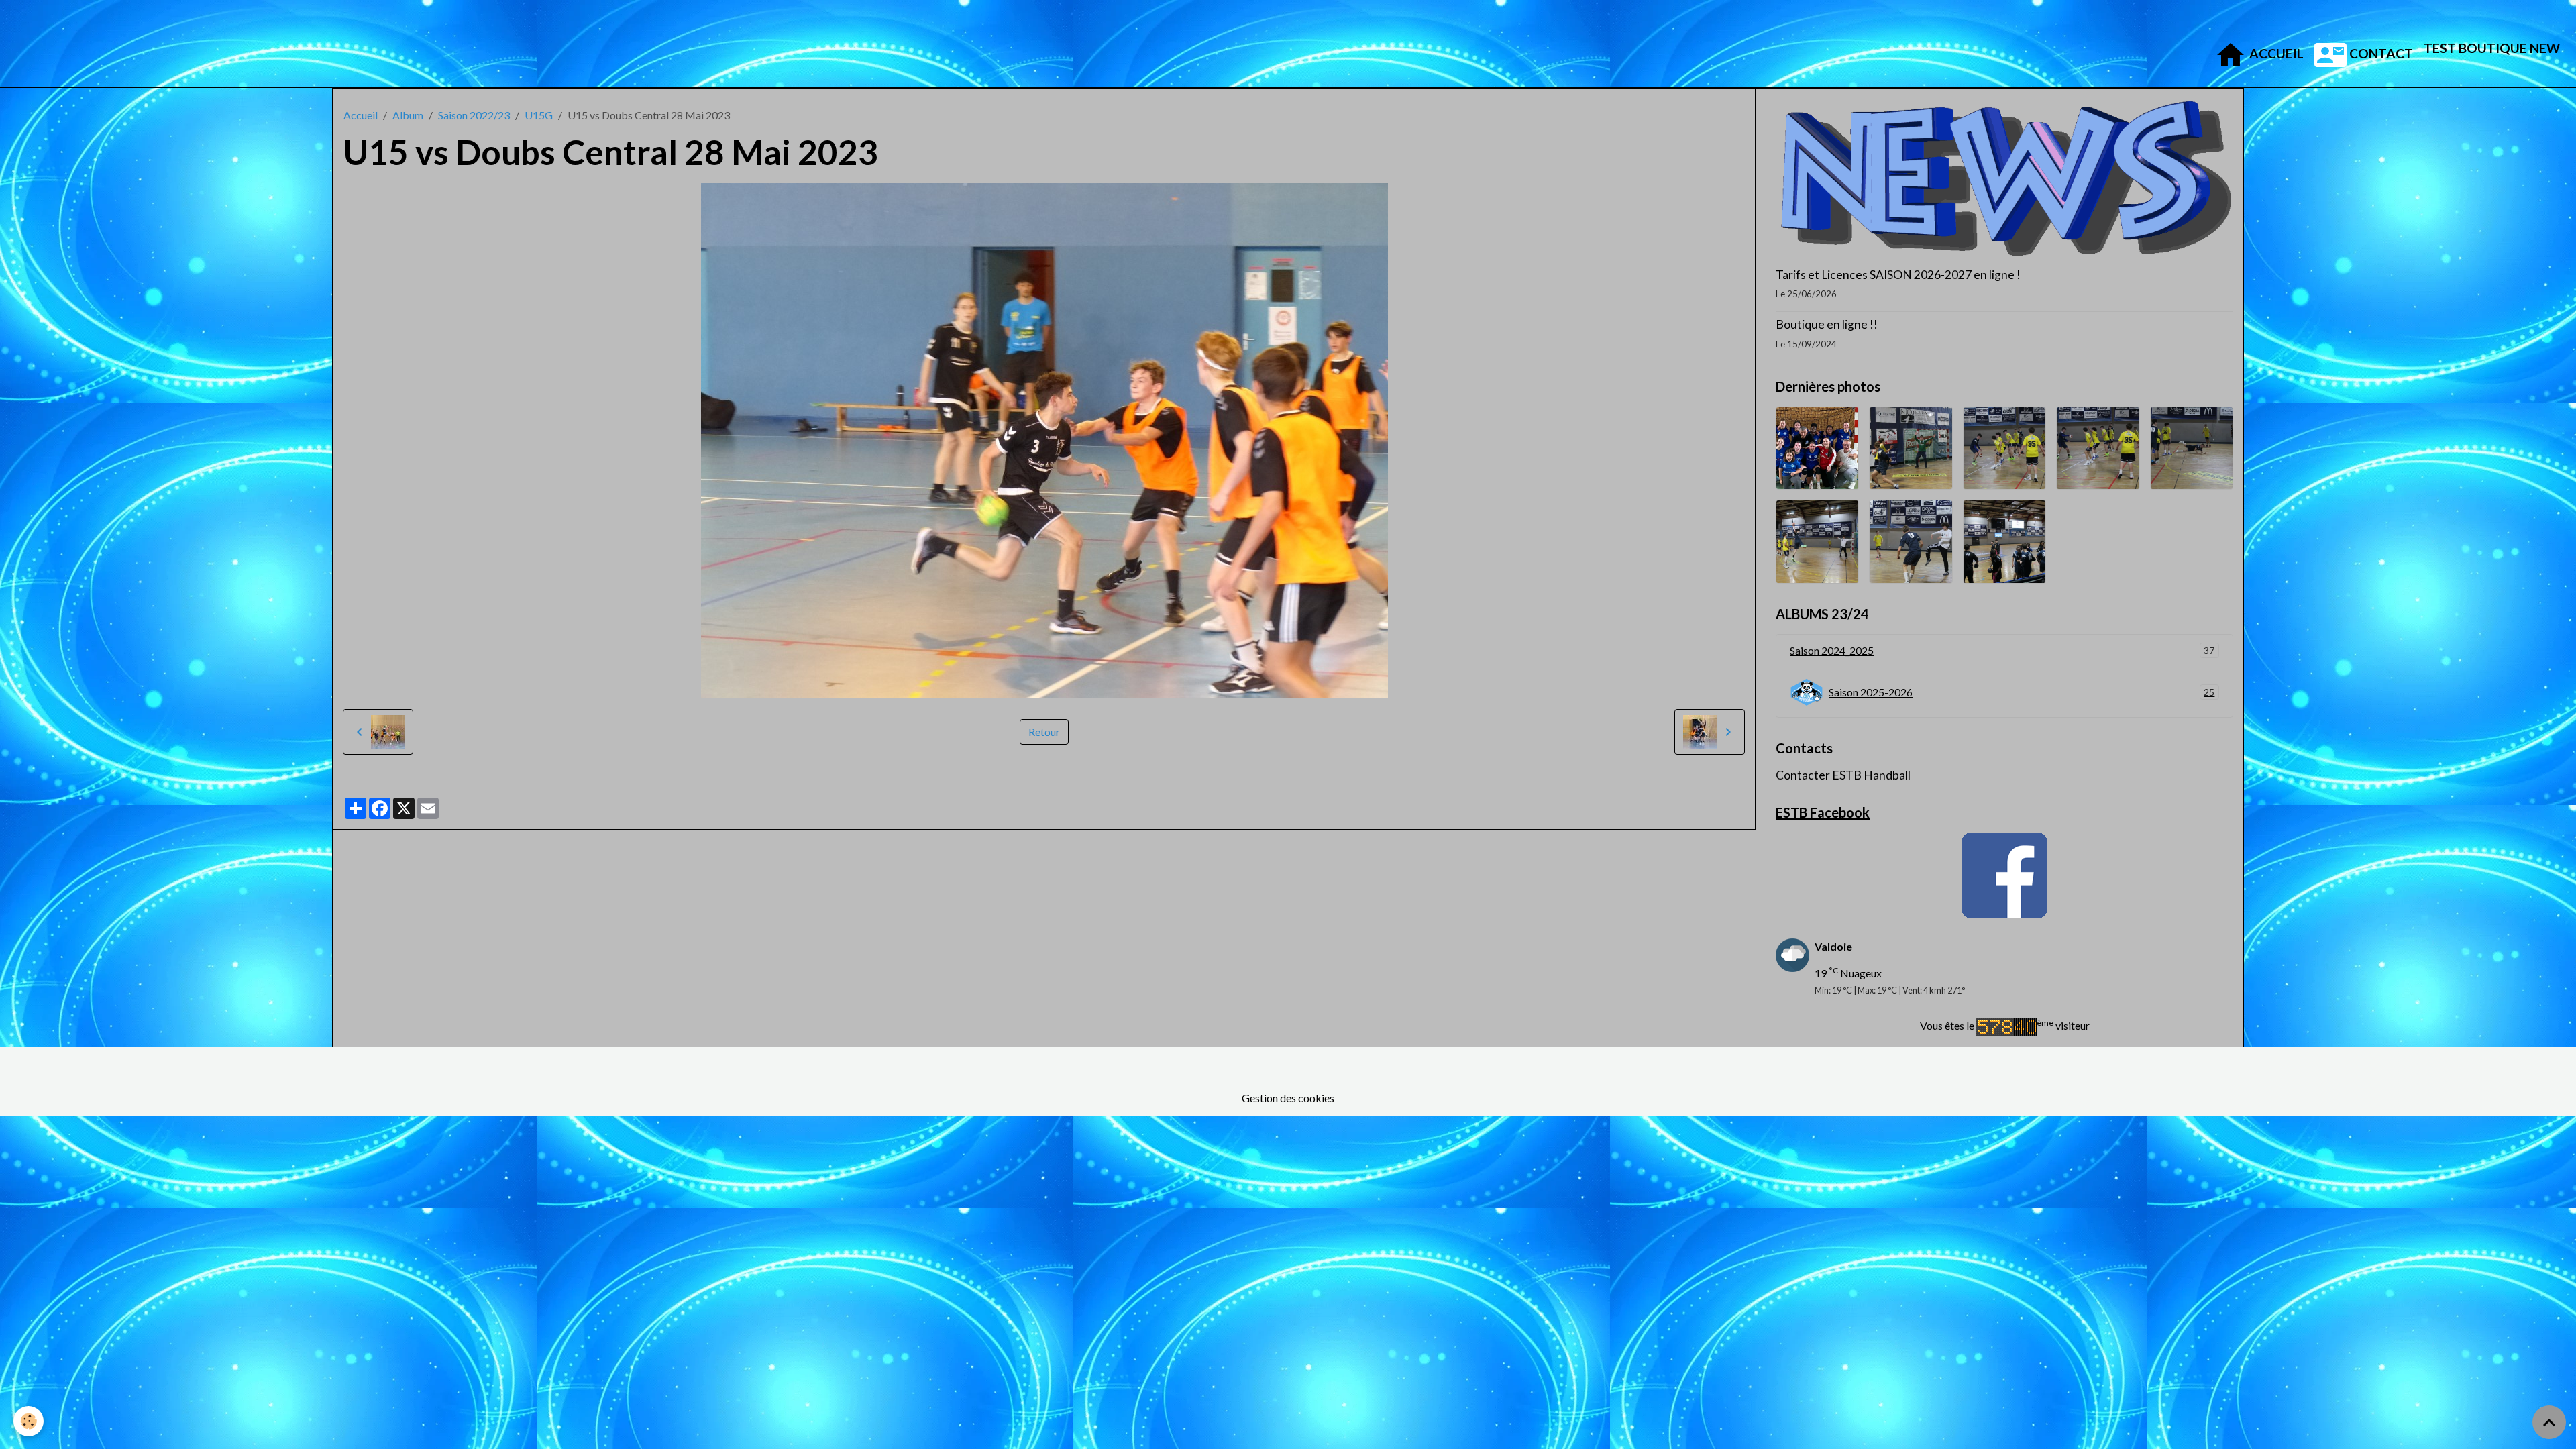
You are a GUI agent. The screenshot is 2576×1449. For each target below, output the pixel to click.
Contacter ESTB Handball (1843, 775)
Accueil (2275, 53)
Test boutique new (2492, 48)
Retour (1044, 732)
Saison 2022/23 (474, 115)
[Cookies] (29, 1421)
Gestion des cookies (1288, 1098)
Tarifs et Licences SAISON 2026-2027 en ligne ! (1898, 275)
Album (408, 115)
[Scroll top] (2549, 1422)
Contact (2380, 53)
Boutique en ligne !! (1827, 324)
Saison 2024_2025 (2002, 650)
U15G (539, 115)
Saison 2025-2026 (2022, 692)
